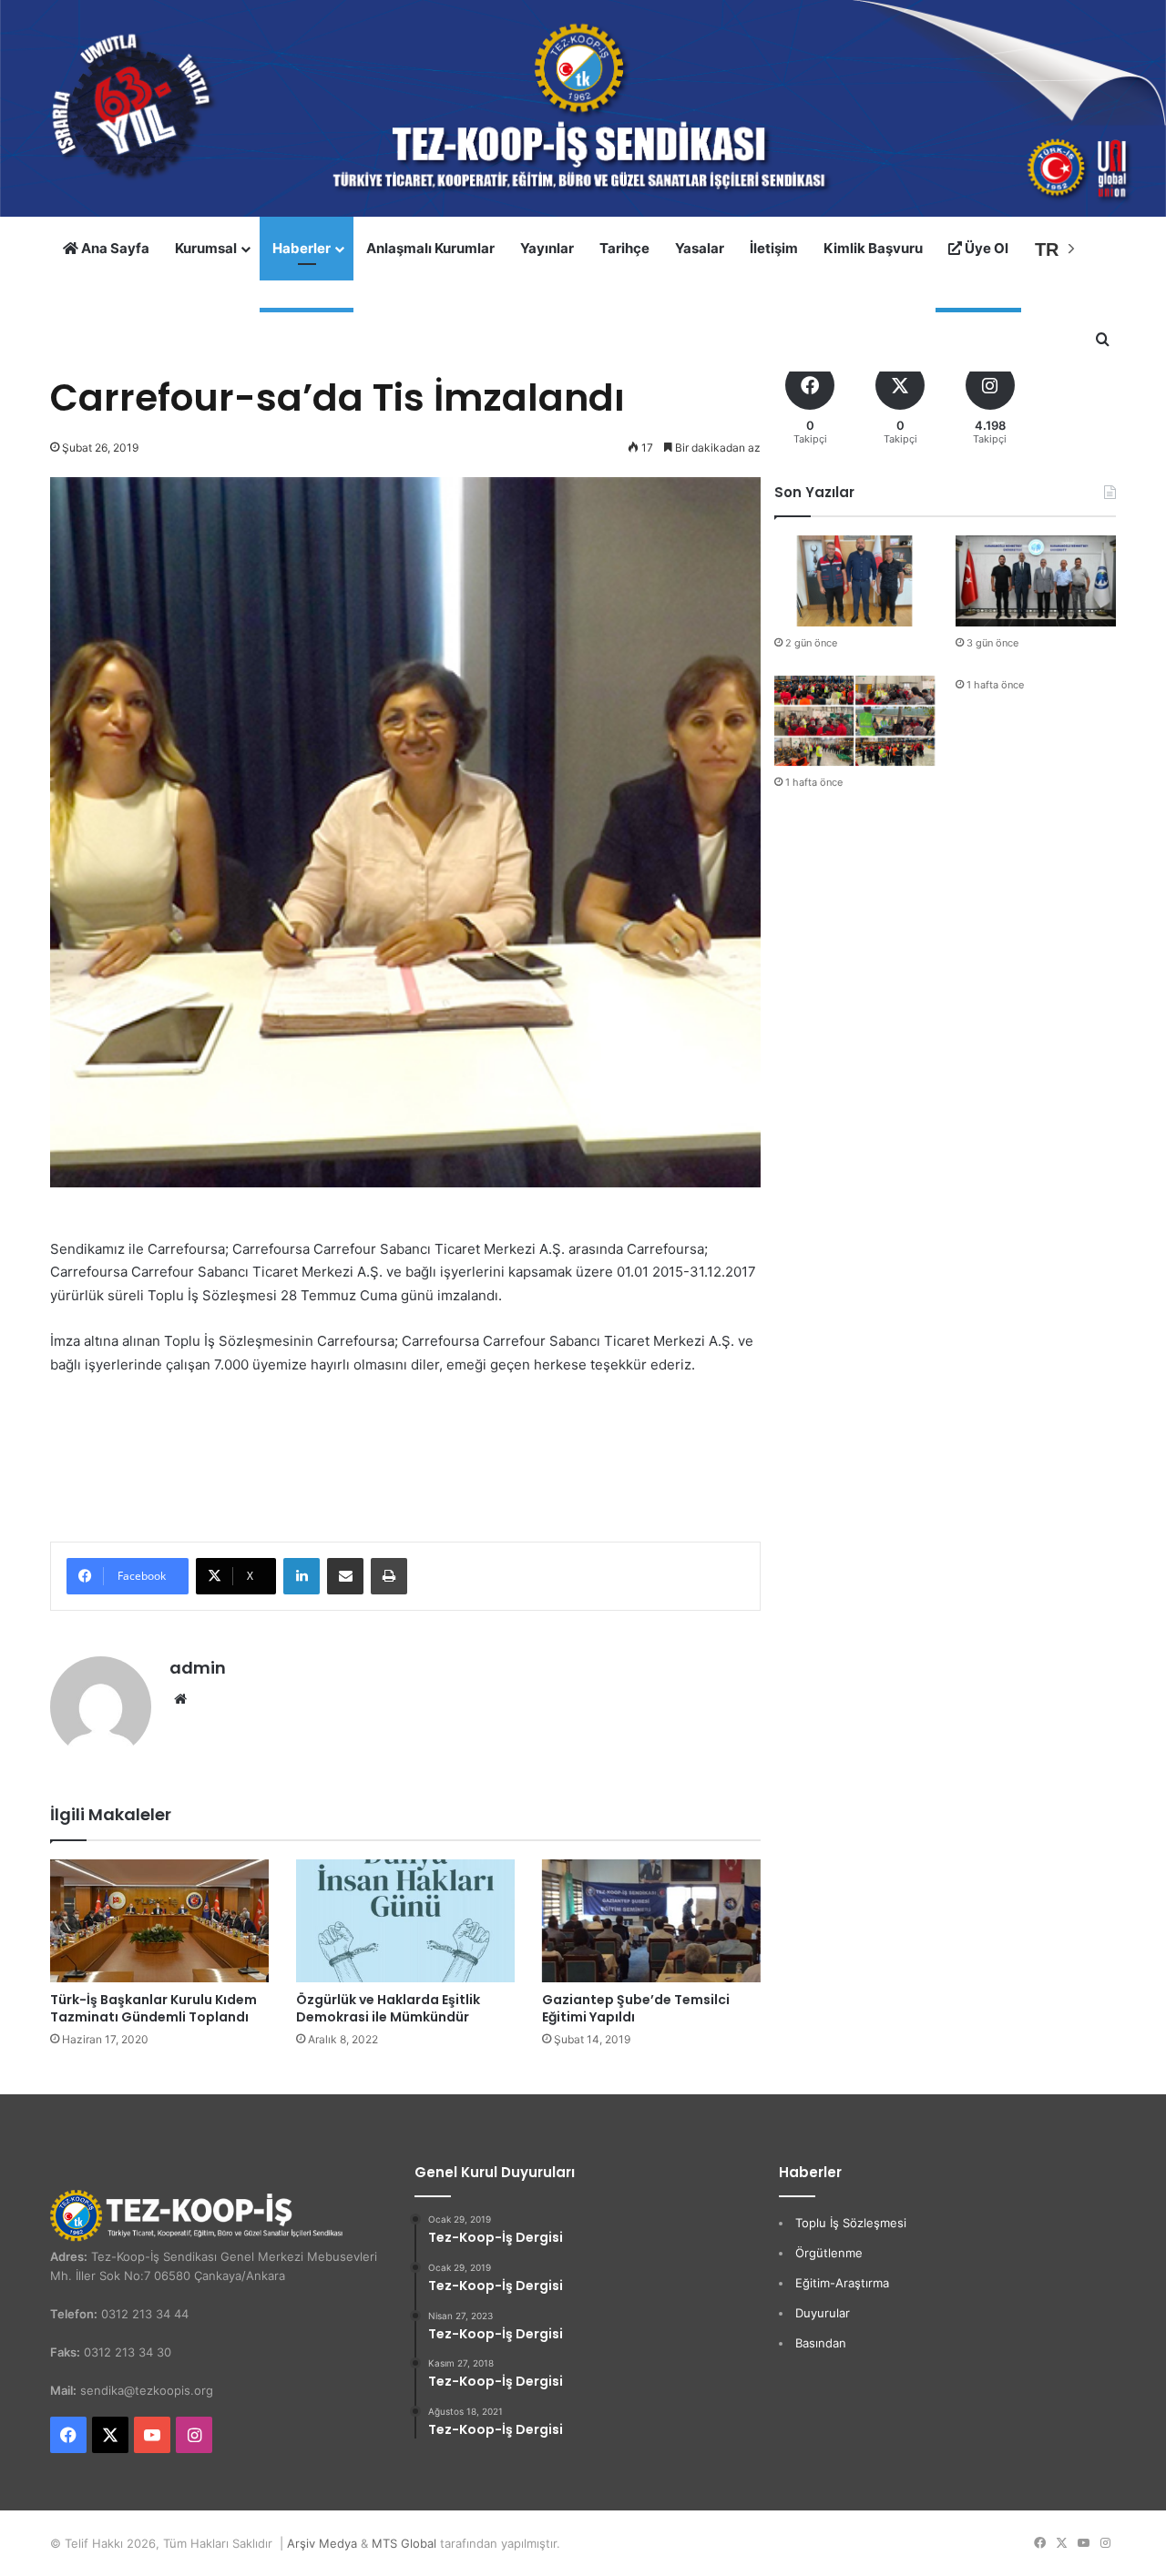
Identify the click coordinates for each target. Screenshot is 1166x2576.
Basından (821, 2343)
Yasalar (700, 248)
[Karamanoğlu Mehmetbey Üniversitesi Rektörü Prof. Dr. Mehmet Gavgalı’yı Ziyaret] (1036, 580)
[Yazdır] (389, 1576)
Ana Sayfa (114, 248)
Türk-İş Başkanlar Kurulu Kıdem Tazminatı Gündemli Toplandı (153, 2008)
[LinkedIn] (302, 1576)
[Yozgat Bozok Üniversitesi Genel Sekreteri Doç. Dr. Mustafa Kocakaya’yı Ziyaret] (854, 580)
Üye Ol (985, 248)
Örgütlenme (829, 2253)
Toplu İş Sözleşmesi (851, 2223)
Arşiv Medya (322, 2543)
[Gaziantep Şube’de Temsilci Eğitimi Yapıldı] (651, 1921)
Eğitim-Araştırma (842, 2283)
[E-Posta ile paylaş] (345, 1576)
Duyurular (823, 2313)
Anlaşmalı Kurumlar (430, 248)
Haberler (302, 248)
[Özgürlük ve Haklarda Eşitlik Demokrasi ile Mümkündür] (405, 1921)
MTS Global (404, 2543)
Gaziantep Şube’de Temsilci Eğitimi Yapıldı (636, 2008)
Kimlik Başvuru (873, 248)
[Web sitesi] (180, 1699)
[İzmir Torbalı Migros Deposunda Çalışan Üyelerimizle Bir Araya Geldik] (854, 721)
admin (198, 1668)
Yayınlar (547, 248)
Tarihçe (624, 248)
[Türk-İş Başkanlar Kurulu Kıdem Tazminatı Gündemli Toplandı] (159, 1921)
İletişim (774, 248)
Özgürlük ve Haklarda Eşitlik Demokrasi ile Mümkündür (388, 2008)
